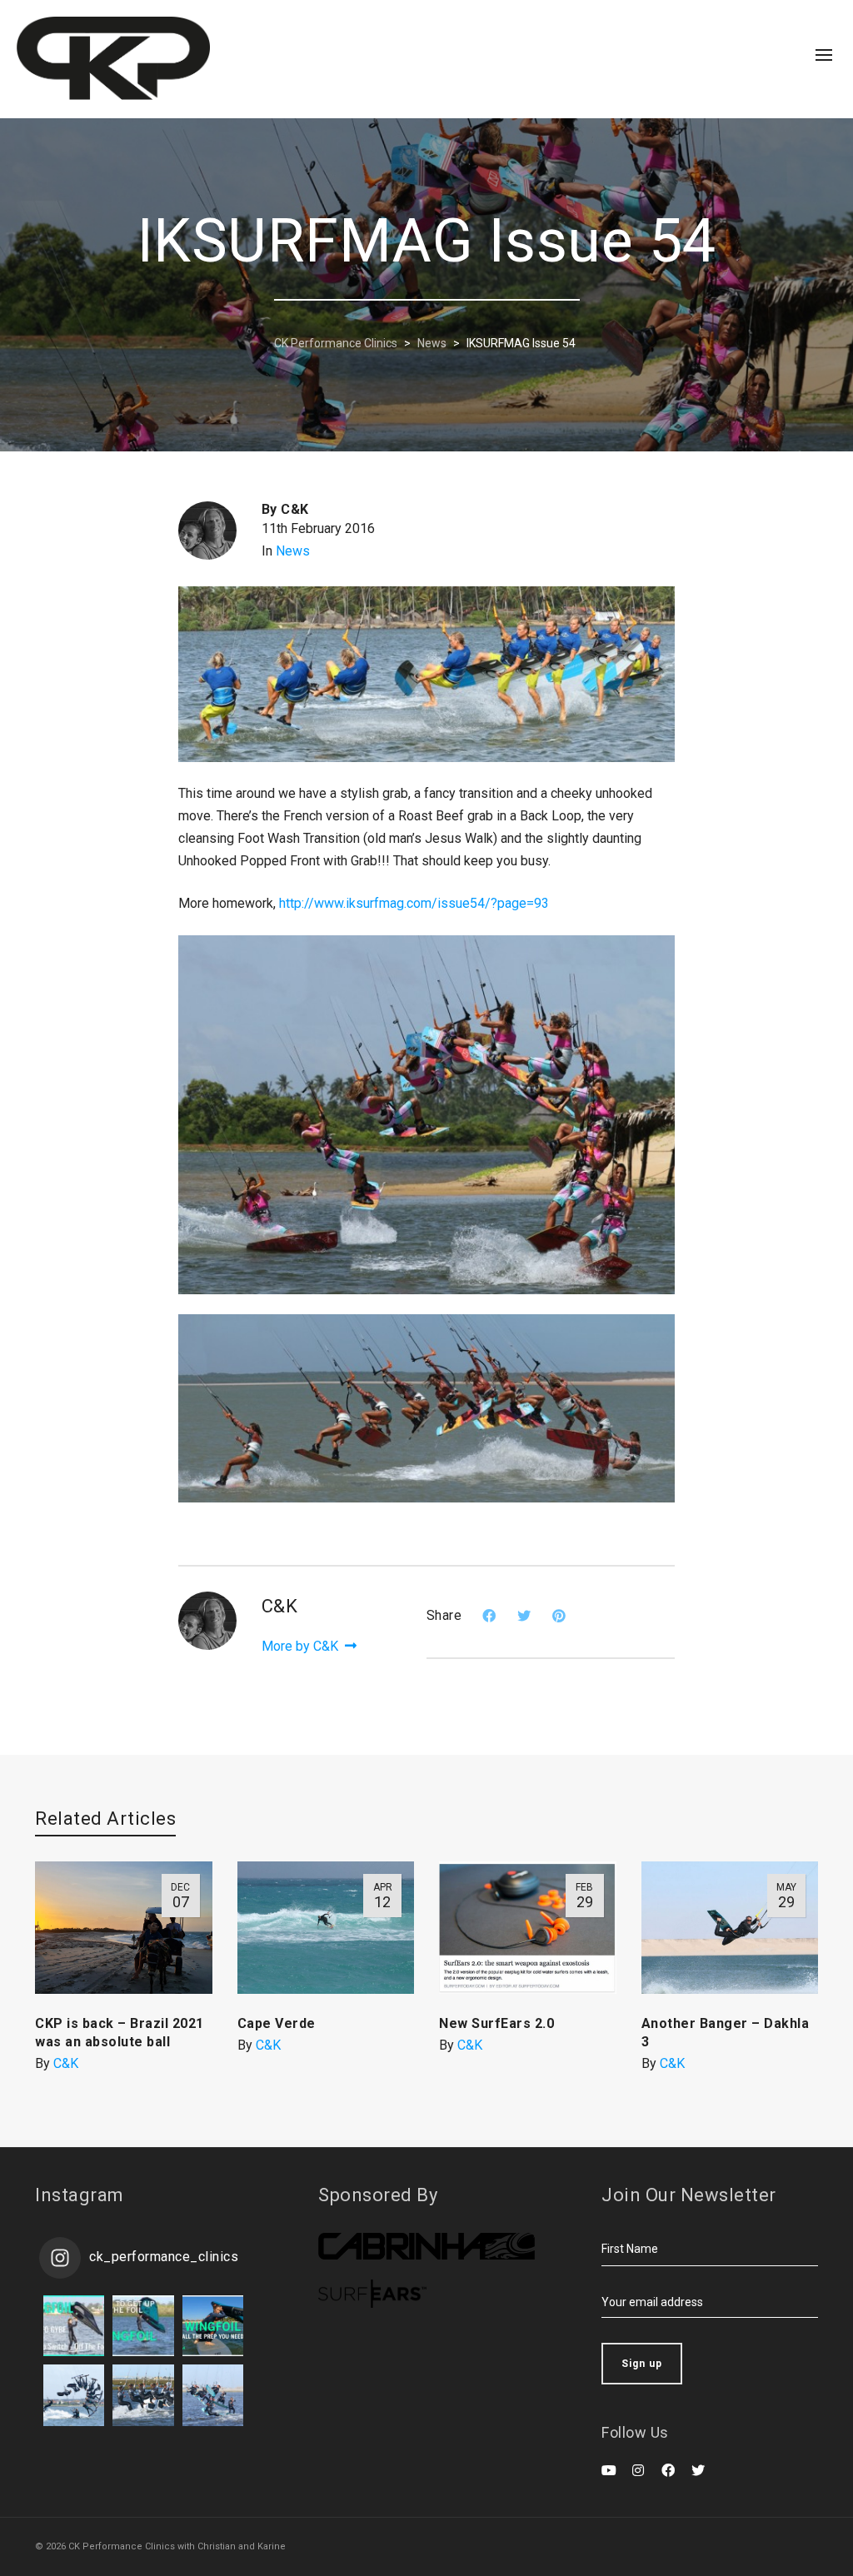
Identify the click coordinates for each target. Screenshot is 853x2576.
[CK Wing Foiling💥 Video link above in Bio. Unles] (213, 2326)
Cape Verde (277, 2023)
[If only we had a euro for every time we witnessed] (213, 2395)
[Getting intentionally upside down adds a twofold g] (74, 2395)
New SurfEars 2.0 (496, 2023)
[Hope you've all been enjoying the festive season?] (143, 2326)
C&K (66, 2063)
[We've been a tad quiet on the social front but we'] (74, 2326)
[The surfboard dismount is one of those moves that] (143, 2395)
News (293, 551)
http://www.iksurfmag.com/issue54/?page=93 (414, 903)
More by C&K (302, 1646)
